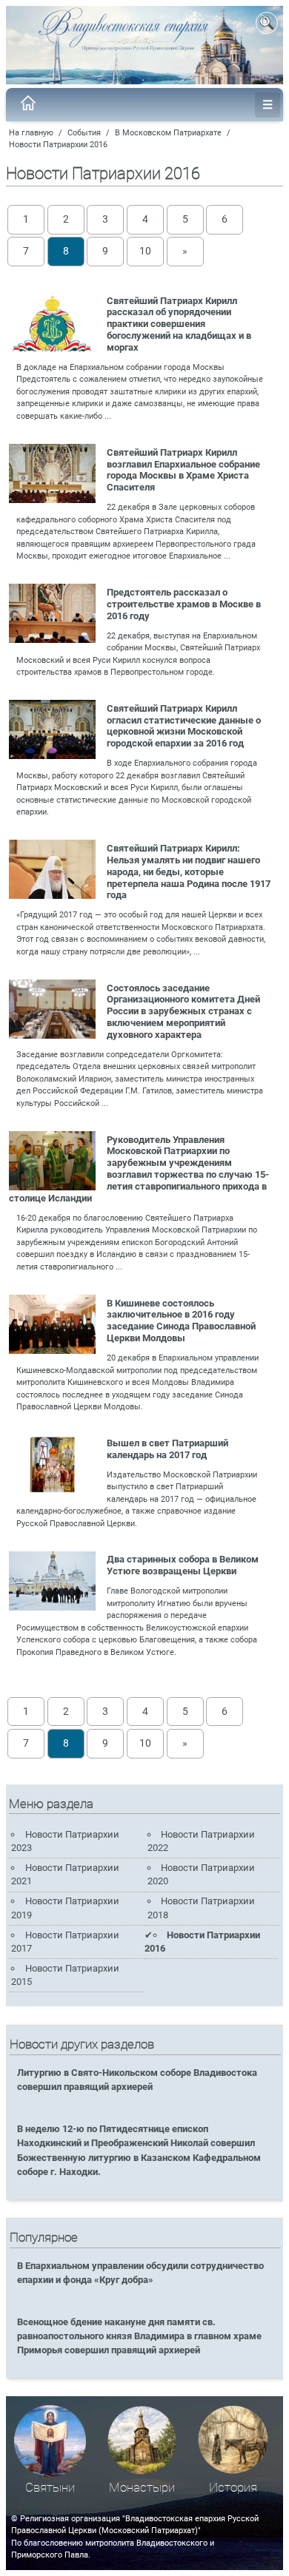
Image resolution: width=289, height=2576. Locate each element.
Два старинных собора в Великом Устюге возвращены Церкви (183, 1565)
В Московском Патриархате (168, 133)
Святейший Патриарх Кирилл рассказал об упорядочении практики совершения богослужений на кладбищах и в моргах (179, 324)
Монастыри (142, 2488)
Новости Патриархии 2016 (58, 145)
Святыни (50, 2488)
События (84, 133)
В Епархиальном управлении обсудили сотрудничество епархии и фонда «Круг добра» (140, 2273)
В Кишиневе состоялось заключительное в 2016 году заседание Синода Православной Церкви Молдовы (181, 1321)
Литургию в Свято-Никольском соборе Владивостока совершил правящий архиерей (137, 2080)
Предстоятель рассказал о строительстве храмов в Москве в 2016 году (184, 604)
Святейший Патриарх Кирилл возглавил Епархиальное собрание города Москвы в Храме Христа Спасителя (183, 470)
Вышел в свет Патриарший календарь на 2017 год (167, 1449)
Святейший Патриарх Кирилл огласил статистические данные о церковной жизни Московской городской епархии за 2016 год (184, 726)
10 (145, 251)
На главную (31, 133)
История (233, 2488)
